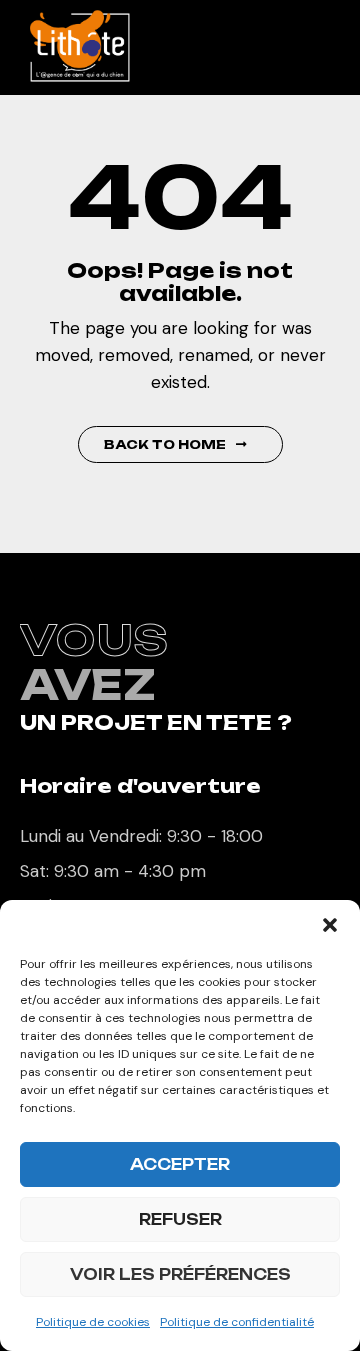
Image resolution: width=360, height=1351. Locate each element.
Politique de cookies (93, 1322)
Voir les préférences (180, 1274)
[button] (330, 925)
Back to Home (165, 444)
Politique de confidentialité (237, 1322)
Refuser (180, 1219)
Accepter (180, 1164)
